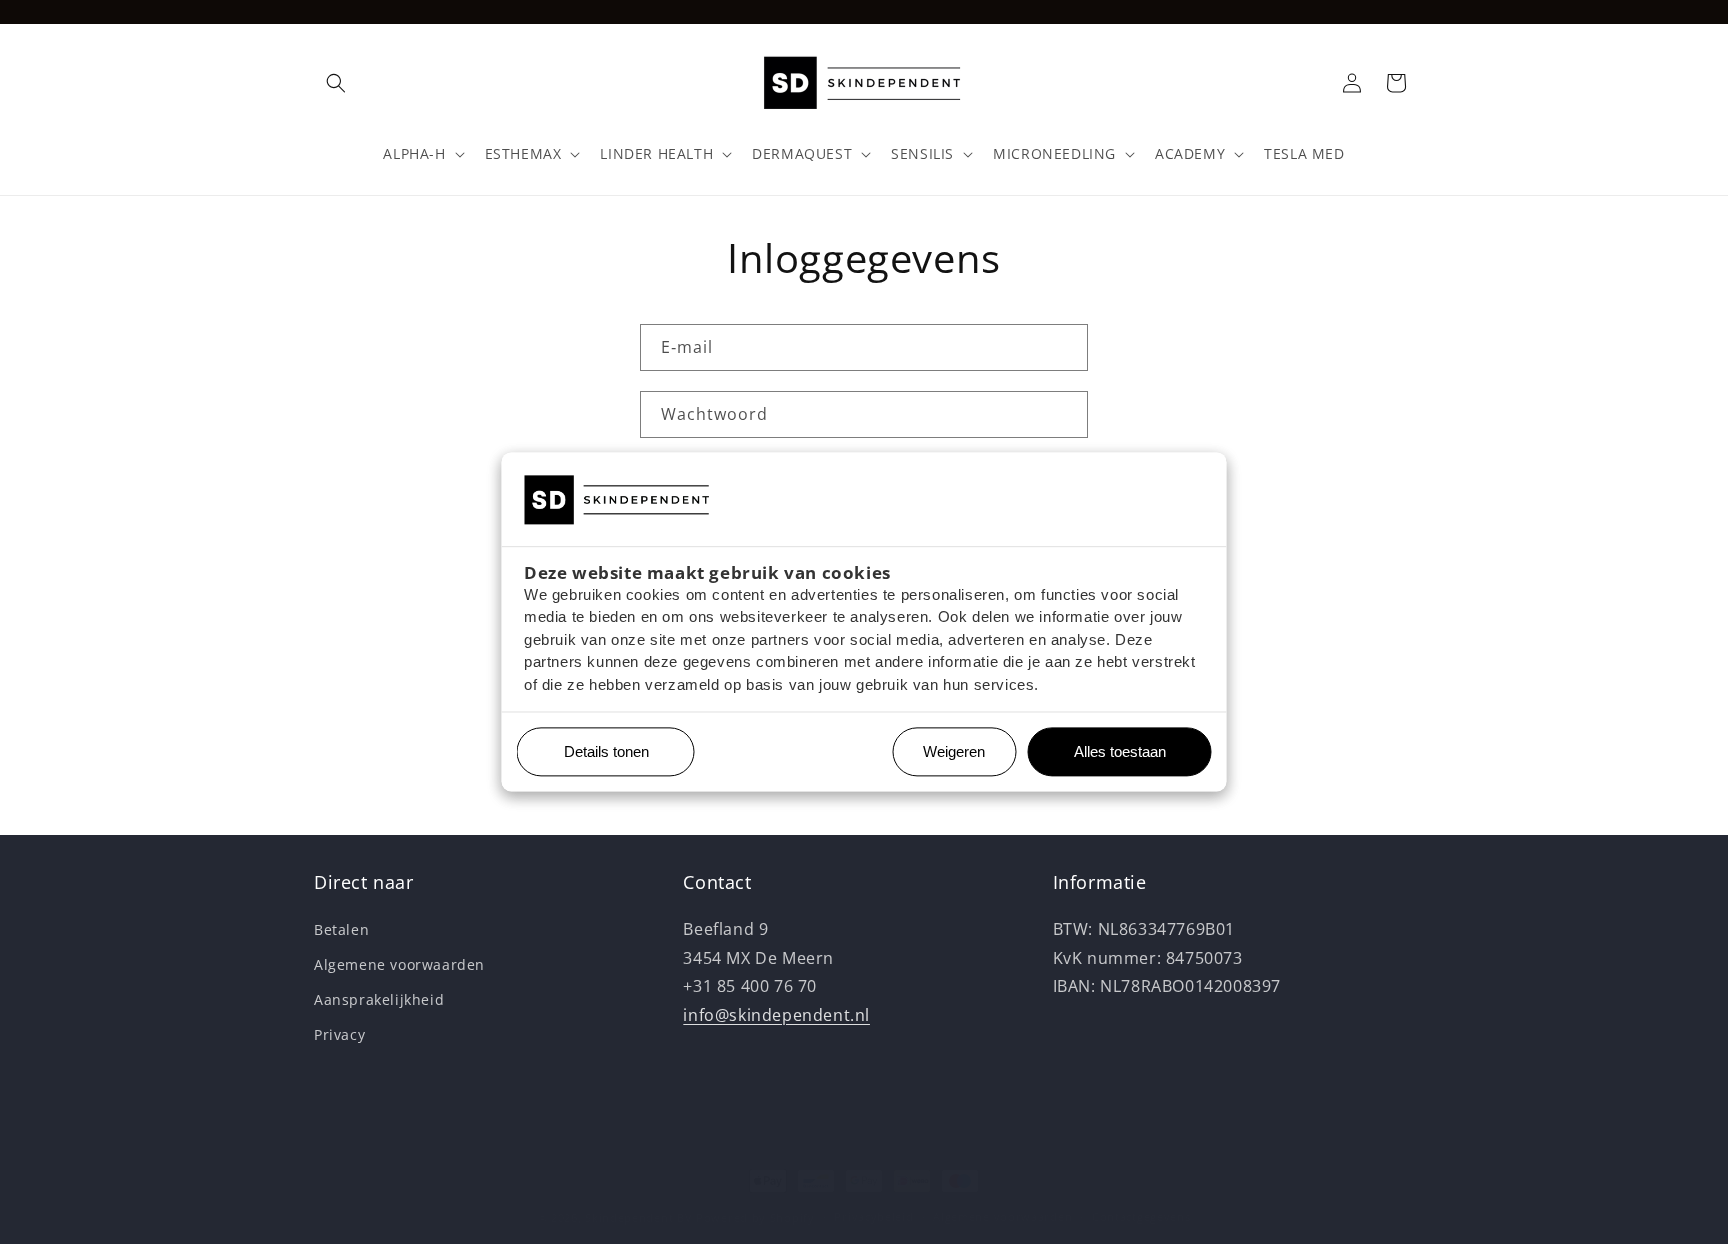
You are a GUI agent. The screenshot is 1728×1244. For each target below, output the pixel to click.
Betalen (341, 929)
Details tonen (598, 752)
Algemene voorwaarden (399, 964)
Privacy (339, 1034)
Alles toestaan (1112, 752)
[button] (336, 83)
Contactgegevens (1141, 1216)
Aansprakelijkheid (379, 999)
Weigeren (954, 752)
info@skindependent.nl (776, 1015)
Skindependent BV (638, 1217)
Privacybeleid (873, 1216)
